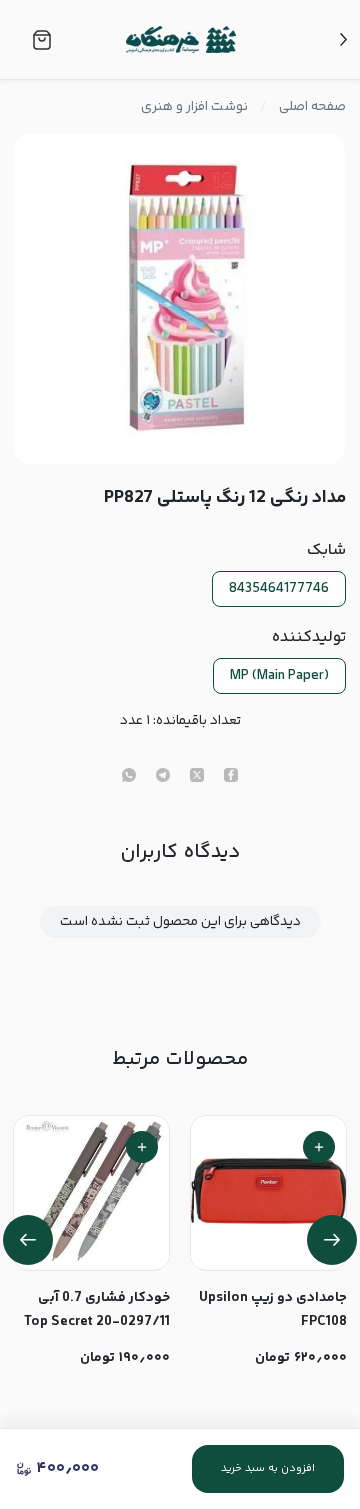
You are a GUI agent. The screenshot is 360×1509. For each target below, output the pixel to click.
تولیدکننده (308, 638)
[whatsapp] (129, 777)
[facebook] (231, 777)
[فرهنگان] (181, 40)
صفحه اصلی (312, 107)
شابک (326, 551)
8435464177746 (279, 589)
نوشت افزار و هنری (194, 107)
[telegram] (163, 777)
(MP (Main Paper (279, 676)
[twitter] (197, 777)
